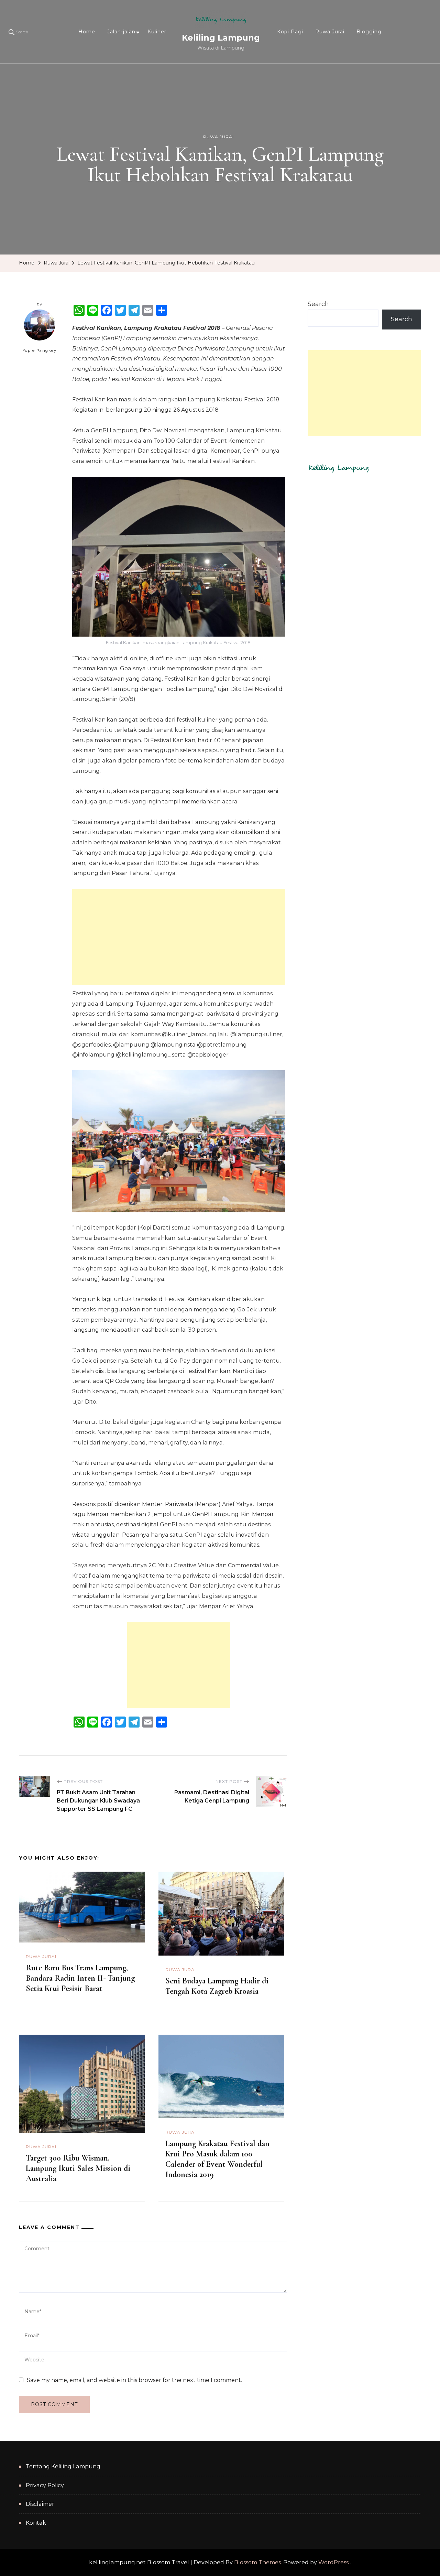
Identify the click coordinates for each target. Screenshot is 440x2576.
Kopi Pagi (290, 32)
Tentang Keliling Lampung (63, 2466)
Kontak (36, 2523)
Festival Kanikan (95, 720)
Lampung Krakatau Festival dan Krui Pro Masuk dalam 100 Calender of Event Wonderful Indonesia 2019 (217, 2159)
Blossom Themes (257, 2562)
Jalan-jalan (121, 32)
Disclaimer (40, 2504)
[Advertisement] (179, 937)
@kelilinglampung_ (143, 1055)
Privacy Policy (45, 2485)
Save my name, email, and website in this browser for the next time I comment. (134, 2380)
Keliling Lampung (221, 38)
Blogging (369, 32)
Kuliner (157, 32)
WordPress (333, 2562)
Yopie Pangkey (40, 350)
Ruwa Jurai (330, 32)
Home (87, 32)
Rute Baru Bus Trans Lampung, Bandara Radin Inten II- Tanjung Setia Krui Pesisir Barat (80, 1978)
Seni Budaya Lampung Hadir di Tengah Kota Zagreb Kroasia (217, 1986)
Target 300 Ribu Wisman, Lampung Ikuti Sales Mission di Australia (78, 2168)
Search (318, 304)
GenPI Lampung (114, 430)
